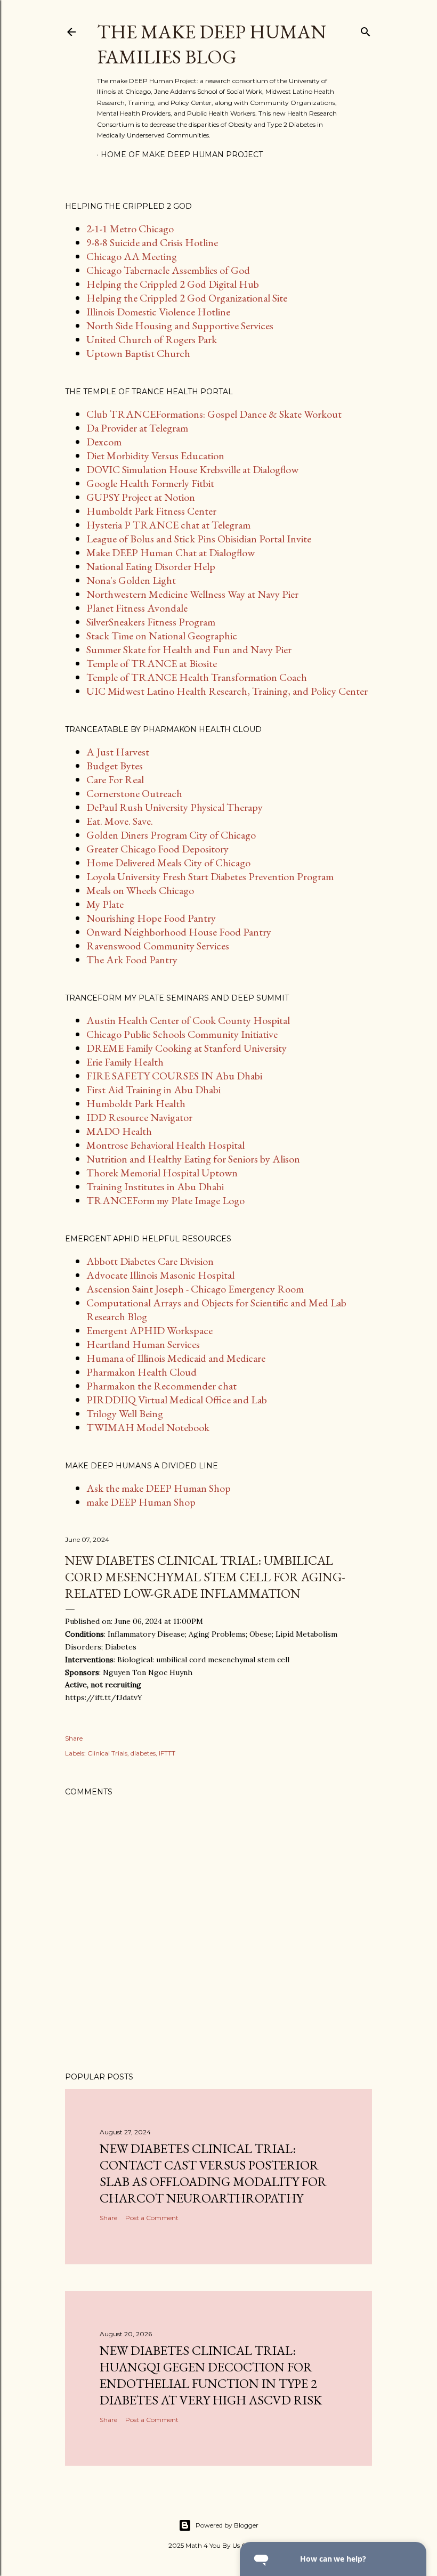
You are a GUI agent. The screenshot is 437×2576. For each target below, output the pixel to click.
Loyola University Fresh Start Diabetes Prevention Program (210, 876)
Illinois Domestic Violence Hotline (158, 312)
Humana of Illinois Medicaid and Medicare (176, 1358)
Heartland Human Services (143, 1344)
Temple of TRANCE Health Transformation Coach (197, 677)
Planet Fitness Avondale (137, 608)
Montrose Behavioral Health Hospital (165, 1145)
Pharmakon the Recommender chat (161, 1386)
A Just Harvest (118, 752)
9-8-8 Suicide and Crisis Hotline (152, 242)
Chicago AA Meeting (132, 256)
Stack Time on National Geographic (162, 636)
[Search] (366, 30)
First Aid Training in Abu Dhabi (153, 1090)
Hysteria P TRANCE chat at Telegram (168, 525)
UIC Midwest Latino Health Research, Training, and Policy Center (227, 691)
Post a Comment (152, 2218)
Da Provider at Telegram (137, 428)
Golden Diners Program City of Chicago (171, 835)
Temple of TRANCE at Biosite (152, 663)
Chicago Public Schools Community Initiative (182, 1034)
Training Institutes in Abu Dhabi (155, 1187)
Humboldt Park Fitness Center (151, 511)
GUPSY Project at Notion (141, 497)
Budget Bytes (115, 766)
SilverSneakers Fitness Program (151, 622)
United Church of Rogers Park (152, 339)
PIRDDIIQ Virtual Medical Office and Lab (177, 1400)
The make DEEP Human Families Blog (212, 44)
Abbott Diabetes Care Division (150, 1261)
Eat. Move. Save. (120, 821)
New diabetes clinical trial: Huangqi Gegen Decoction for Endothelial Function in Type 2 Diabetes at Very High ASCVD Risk (211, 2375)
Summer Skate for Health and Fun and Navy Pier (189, 649)
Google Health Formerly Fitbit (150, 483)
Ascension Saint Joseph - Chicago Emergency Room (195, 1289)
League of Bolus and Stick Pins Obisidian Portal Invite (199, 539)
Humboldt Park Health (136, 1103)
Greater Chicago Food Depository (157, 849)
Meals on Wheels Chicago (140, 890)
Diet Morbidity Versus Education (155, 456)
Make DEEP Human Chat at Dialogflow (171, 552)
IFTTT (167, 1753)
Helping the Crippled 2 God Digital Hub (173, 284)
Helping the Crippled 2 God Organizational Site (187, 298)
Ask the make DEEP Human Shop (159, 1488)
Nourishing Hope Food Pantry (151, 918)
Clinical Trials (107, 1753)
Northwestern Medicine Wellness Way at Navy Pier (192, 594)
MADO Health (119, 1131)
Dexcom (104, 442)
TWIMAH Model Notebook (148, 1427)
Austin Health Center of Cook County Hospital (188, 1020)
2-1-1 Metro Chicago (130, 229)
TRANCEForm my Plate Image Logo (165, 1200)
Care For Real (115, 779)
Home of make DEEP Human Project (182, 155)
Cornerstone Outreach (134, 793)
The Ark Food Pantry (132, 960)
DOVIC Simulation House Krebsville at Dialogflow (192, 469)
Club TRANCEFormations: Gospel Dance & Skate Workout (214, 414)
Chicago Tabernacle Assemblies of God (168, 270)
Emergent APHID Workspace (149, 1330)
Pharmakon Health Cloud (141, 1372)
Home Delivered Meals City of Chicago (168, 863)
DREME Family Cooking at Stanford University (187, 1048)
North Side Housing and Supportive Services (180, 326)
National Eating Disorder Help (151, 566)
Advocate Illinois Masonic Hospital (160, 1275)
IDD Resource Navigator (139, 1117)
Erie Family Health (125, 1062)
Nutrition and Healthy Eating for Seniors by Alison (193, 1159)
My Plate (105, 904)
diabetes (143, 1753)
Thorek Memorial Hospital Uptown (162, 1173)
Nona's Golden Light (131, 580)
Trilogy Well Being (125, 1413)
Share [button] (74, 1738)
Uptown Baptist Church (138, 353)
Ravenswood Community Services (158, 946)
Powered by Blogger (227, 2525)
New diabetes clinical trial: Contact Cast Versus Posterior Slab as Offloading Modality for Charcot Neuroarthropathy (213, 2173)
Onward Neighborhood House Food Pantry (179, 932)
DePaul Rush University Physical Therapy (175, 807)
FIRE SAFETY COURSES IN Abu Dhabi (174, 1076)
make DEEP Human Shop (141, 1502)
